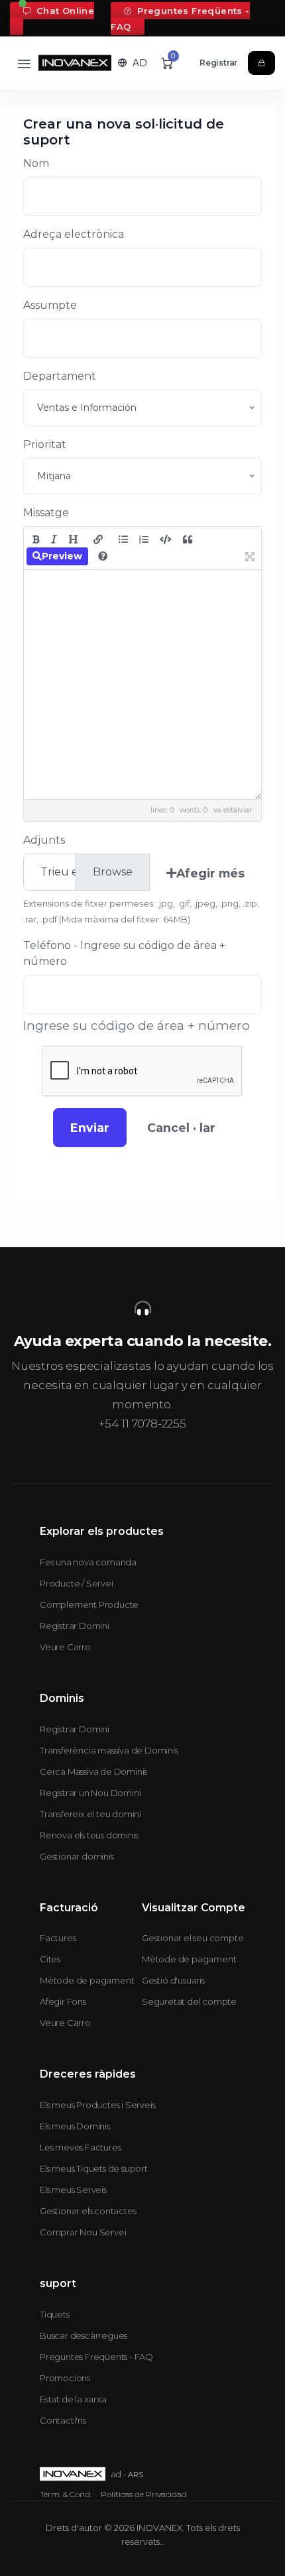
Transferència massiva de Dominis (109, 1750)
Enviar (90, 1128)
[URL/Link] (98, 539)
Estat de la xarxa (73, 2399)
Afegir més (210, 873)
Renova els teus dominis (89, 1835)
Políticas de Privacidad (144, 2494)
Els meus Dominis (75, 2126)
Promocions (65, 2378)
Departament (60, 376)
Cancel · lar (181, 1128)
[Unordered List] (123, 539)
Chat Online (64, 11)
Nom (36, 163)
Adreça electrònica (74, 234)
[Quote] (188, 539)
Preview (62, 556)
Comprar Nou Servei (83, 2232)
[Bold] (36, 539)
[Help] (103, 556)
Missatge (46, 513)
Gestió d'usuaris (173, 1980)
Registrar (218, 63)
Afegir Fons (63, 2001)
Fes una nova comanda (88, 1562)
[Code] (166, 539)
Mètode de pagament (87, 1980)
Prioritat (45, 444)
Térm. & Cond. (66, 2494)
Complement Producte (89, 1604)
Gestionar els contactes (88, 2211)
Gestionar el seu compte (193, 1938)
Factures (58, 1938)
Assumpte (50, 305)
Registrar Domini (75, 1626)
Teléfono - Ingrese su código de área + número (124, 953)
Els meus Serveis (73, 2190)
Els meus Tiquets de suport (94, 2168)
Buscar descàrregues (84, 2335)
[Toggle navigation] (24, 63)
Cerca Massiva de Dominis (93, 1771)
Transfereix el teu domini (90, 1814)
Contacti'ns (63, 2420)
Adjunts (44, 840)
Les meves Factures (80, 2147)
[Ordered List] (144, 539)
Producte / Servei (77, 1583)
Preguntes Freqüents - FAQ (180, 19)
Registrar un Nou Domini (90, 1793)
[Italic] (54, 539)
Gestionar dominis (77, 1856)
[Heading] (73, 539)
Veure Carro (65, 1647)
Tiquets (55, 2314)
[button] (133, 63)
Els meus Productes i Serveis (97, 2105)
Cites (50, 1959)
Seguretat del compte (189, 2001)
